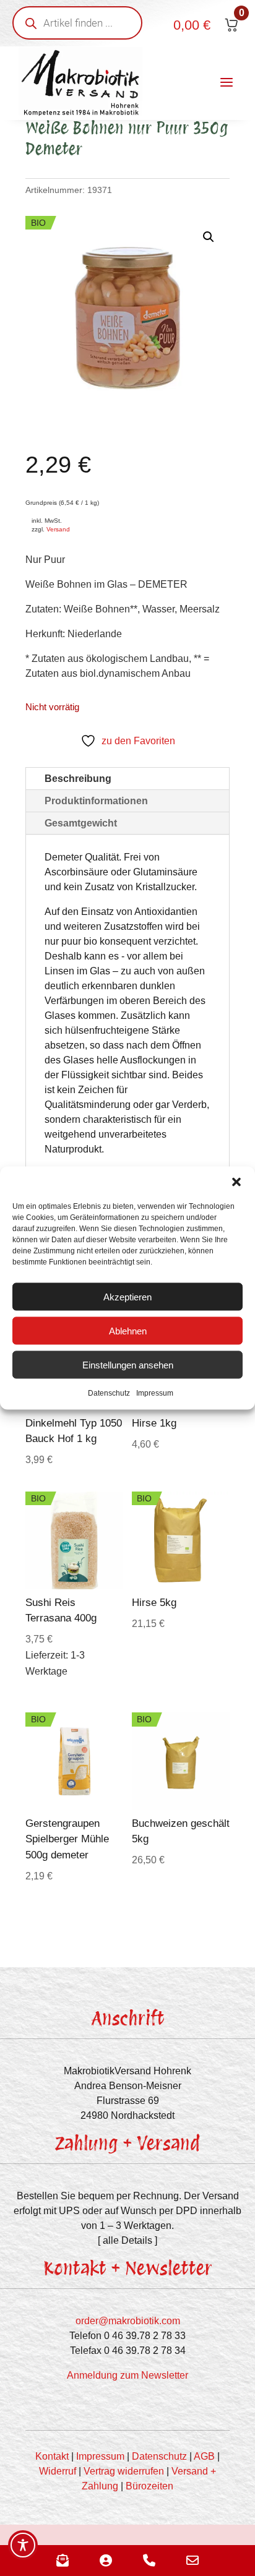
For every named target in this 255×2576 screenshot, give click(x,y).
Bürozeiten (149, 2486)
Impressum (155, 1393)
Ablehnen (128, 1330)
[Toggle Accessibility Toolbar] (23, 2545)
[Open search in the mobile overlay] (77, 23)
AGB (204, 2456)
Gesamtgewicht (81, 823)
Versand (58, 529)
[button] (236, 1182)
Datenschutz (109, 1393)
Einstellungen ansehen (128, 1364)
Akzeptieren (127, 1296)
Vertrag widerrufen (124, 2471)
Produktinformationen (96, 801)
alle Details (127, 2240)
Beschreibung (78, 779)
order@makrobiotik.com (128, 2321)
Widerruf (58, 2471)
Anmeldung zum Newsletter (127, 2375)
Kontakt (52, 2456)
